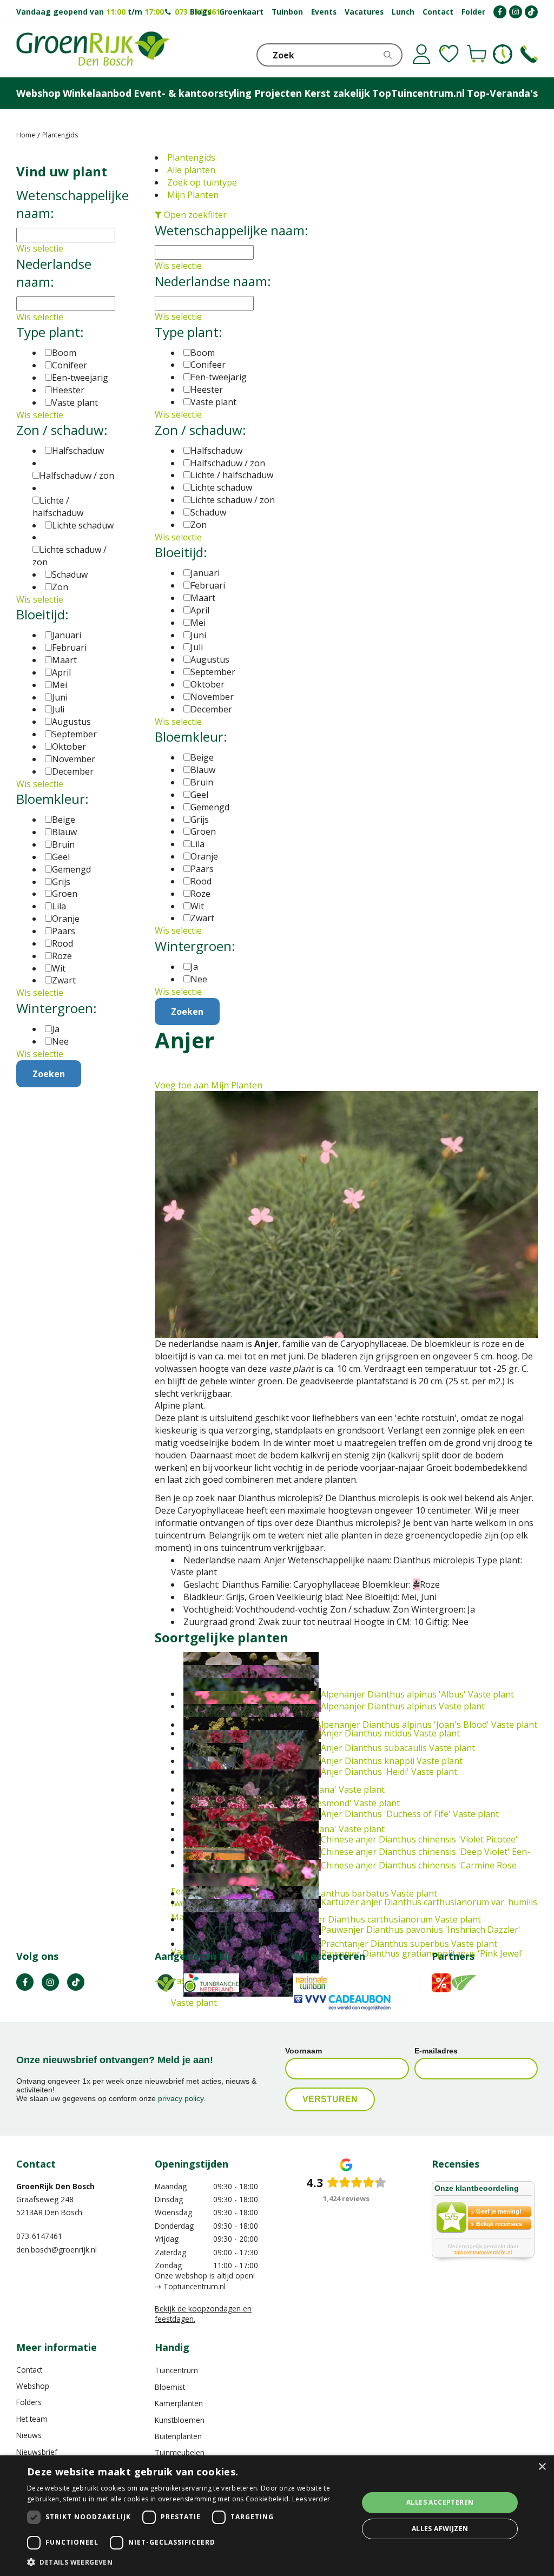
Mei (198, 623)
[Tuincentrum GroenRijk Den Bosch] (93, 50)
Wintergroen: (195, 946)
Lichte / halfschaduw (232, 475)
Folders (29, 2402)
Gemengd (210, 807)
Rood (201, 881)
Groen (203, 831)
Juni (198, 635)
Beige (202, 757)
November (212, 697)
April (200, 610)
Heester (207, 389)
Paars (202, 869)
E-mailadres (436, 2051)
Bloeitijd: (181, 552)
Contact (29, 2370)
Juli (197, 647)
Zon (199, 525)
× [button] (542, 2467)
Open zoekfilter (194, 215)
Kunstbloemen (180, 2420)
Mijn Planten (193, 195)
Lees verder (311, 2499)
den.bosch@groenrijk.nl (57, 2250)
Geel (199, 795)
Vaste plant (213, 402)
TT (76, 1982)
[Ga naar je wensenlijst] (449, 54)
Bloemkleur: (191, 737)
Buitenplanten (178, 2436)
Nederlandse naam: (213, 281)
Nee (199, 979)
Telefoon (529, 54)
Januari (205, 573)
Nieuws (29, 2435)
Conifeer (208, 365)
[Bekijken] (477, 54)
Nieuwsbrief (37, 2452)
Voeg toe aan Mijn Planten (209, 1085)
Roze (200, 894)
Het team (32, 2419)
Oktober (207, 684)
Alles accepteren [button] (440, 2502)
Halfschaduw (216, 451)
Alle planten (191, 170)
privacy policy (181, 2098)
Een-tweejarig (219, 377)
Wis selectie (178, 266)
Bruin (202, 782)
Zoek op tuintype (202, 182)
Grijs (200, 820)
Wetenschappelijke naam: (232, 230)
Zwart (202, 918)
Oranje (204, 856)
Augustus (210, 659)
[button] (188, 2562)
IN (50, 1982)
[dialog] (277, 2516)
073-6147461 (39, 2236)
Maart (203, 598)
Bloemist (170, 2387)
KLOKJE (503, 54)
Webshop (33, 2386)
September (213, 672)
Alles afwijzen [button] (440, 2529)
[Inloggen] (421, 54)
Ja (194, 967)
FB (25, 1982)
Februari (208, 585)
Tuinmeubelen (180, 2452)
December (211, 709)
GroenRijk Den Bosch (55, 2186)
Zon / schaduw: (200, 430)
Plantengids (191, 157)
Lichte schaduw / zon (233, 500)
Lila (197, 844)
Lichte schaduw (221, 487)
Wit (197, 906)
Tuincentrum (176, 2370)
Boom (203, 353)
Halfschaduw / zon (228, 463)
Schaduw (208, 512)
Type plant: (189, 332)
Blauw (203, 770)
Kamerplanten (179, 2403)
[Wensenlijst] (449, 54)
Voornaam (304, 2051)
